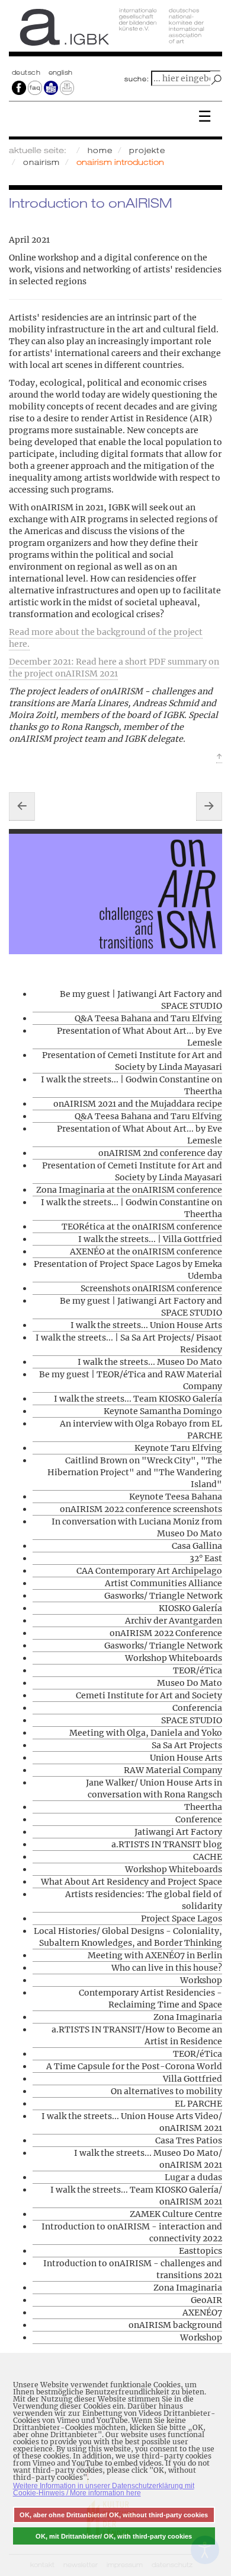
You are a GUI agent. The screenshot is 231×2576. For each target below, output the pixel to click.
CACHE (208, 1857)
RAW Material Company (173, 1770)
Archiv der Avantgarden (174, 1621)
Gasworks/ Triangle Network (163, 1596)
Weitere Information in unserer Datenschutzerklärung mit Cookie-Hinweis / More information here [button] (104, 2489)
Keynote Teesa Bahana (176, 1497)
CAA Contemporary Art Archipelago (149, 1571)
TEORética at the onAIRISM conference (142, 1227)
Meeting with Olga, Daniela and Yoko (146, 1733)
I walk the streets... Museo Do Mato (150, 1362)
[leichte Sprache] (51, 87)
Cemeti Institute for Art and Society (149, 1695)
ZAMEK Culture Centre (176, 2214)
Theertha (203, 1807)
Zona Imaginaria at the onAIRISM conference (129, 1190)
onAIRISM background (175, 2325)
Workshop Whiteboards (174, 1658)
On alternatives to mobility (166, 2091)
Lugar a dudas (193, 2177)
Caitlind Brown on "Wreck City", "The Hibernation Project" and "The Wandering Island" (135, 1472)
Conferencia (197, 1708)
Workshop (201, 1980)
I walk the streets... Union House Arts (146, 1325)
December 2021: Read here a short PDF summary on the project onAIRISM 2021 (114, 668)
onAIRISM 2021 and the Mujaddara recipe (138, 1104)
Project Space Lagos (182, 1918)
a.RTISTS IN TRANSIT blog (167, 1844)
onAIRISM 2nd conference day (160, 1153)
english (61, 72)
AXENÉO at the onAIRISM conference (146, 1252)
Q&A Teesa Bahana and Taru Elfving (148, 1018)
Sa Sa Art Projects (187, 1745)
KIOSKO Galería (190, 1608)
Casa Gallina (197, 1546)
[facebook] (19, 87)
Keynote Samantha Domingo (163, 1411)
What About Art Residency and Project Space (131, 1882)
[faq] (35, 87)
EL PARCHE (198, 2104)
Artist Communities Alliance (163, 1583)
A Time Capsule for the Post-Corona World (134, 2066)
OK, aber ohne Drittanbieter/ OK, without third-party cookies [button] (114, 2515)
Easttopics (200, 2251)
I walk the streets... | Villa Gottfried (150, 1239)
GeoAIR (206, 2300)
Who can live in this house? (167, 1968)
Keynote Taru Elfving (178, 1448)
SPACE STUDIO (192, 1720)
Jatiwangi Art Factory (178, 1832)
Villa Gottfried (192, 2079)
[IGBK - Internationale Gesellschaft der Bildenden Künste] (115, 31)
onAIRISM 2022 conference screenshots (141, 1509)
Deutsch (27, 72)
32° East (206, 1558)
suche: (137, 79)
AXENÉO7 (202, 2313)
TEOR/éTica (198, 1670)
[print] (67, 87)
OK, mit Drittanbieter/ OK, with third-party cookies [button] (114, 2536)
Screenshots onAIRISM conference (151, 1288)
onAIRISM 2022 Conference (166, 1633)
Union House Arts (186, 1758)
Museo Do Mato (190, 1683)
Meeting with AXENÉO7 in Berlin (155, 1955)
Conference (199, 1819)
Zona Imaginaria (188, 2017)
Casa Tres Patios (189, 2140)
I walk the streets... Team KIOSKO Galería (138, 1399)
